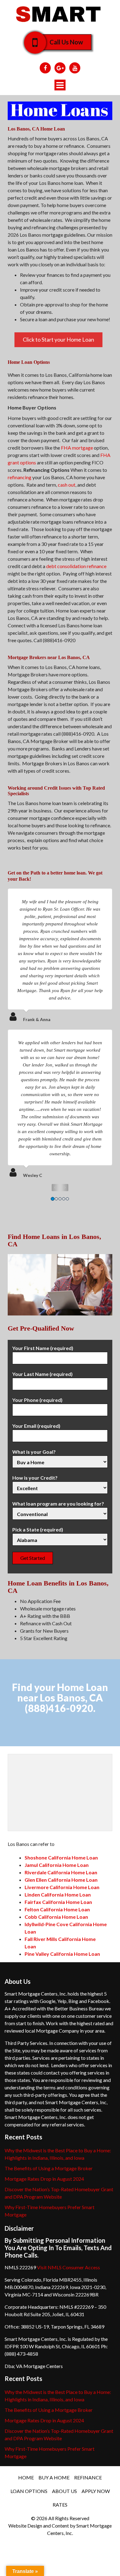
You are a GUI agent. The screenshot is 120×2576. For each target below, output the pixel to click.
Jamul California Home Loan (57, 1865)
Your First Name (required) (43, 1348)
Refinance (88, 2477)
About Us (64, 2491)
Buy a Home (54, 2477)
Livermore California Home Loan (62, 1887)
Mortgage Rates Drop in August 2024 (44, 2179)
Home (26, 2477)
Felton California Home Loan (57, 1909)
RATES (60, 2505)
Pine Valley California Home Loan (62, 1954)
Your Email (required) (36, 1426)
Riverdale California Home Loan (61, 1872)
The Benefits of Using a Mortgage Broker (49, 2168)
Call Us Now (66, 42)
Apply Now (96, 2491)
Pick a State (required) (38, 1529)
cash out (67, 485)
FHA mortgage (77, 448)
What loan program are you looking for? (58, 1504)
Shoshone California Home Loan (61, 1857)
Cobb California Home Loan (56, 1917)
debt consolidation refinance (76, 566)
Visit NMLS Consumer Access (68, 2267)
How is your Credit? (35, 1478)
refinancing (20, 477)
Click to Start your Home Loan (58, 339)
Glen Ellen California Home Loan (61, 1880)
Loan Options (29, 2491)
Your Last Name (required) (42, 1374)
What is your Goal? (34, 1452)
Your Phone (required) (37, 1400)
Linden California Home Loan (58, 1895)
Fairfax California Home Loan (58, 1902)
